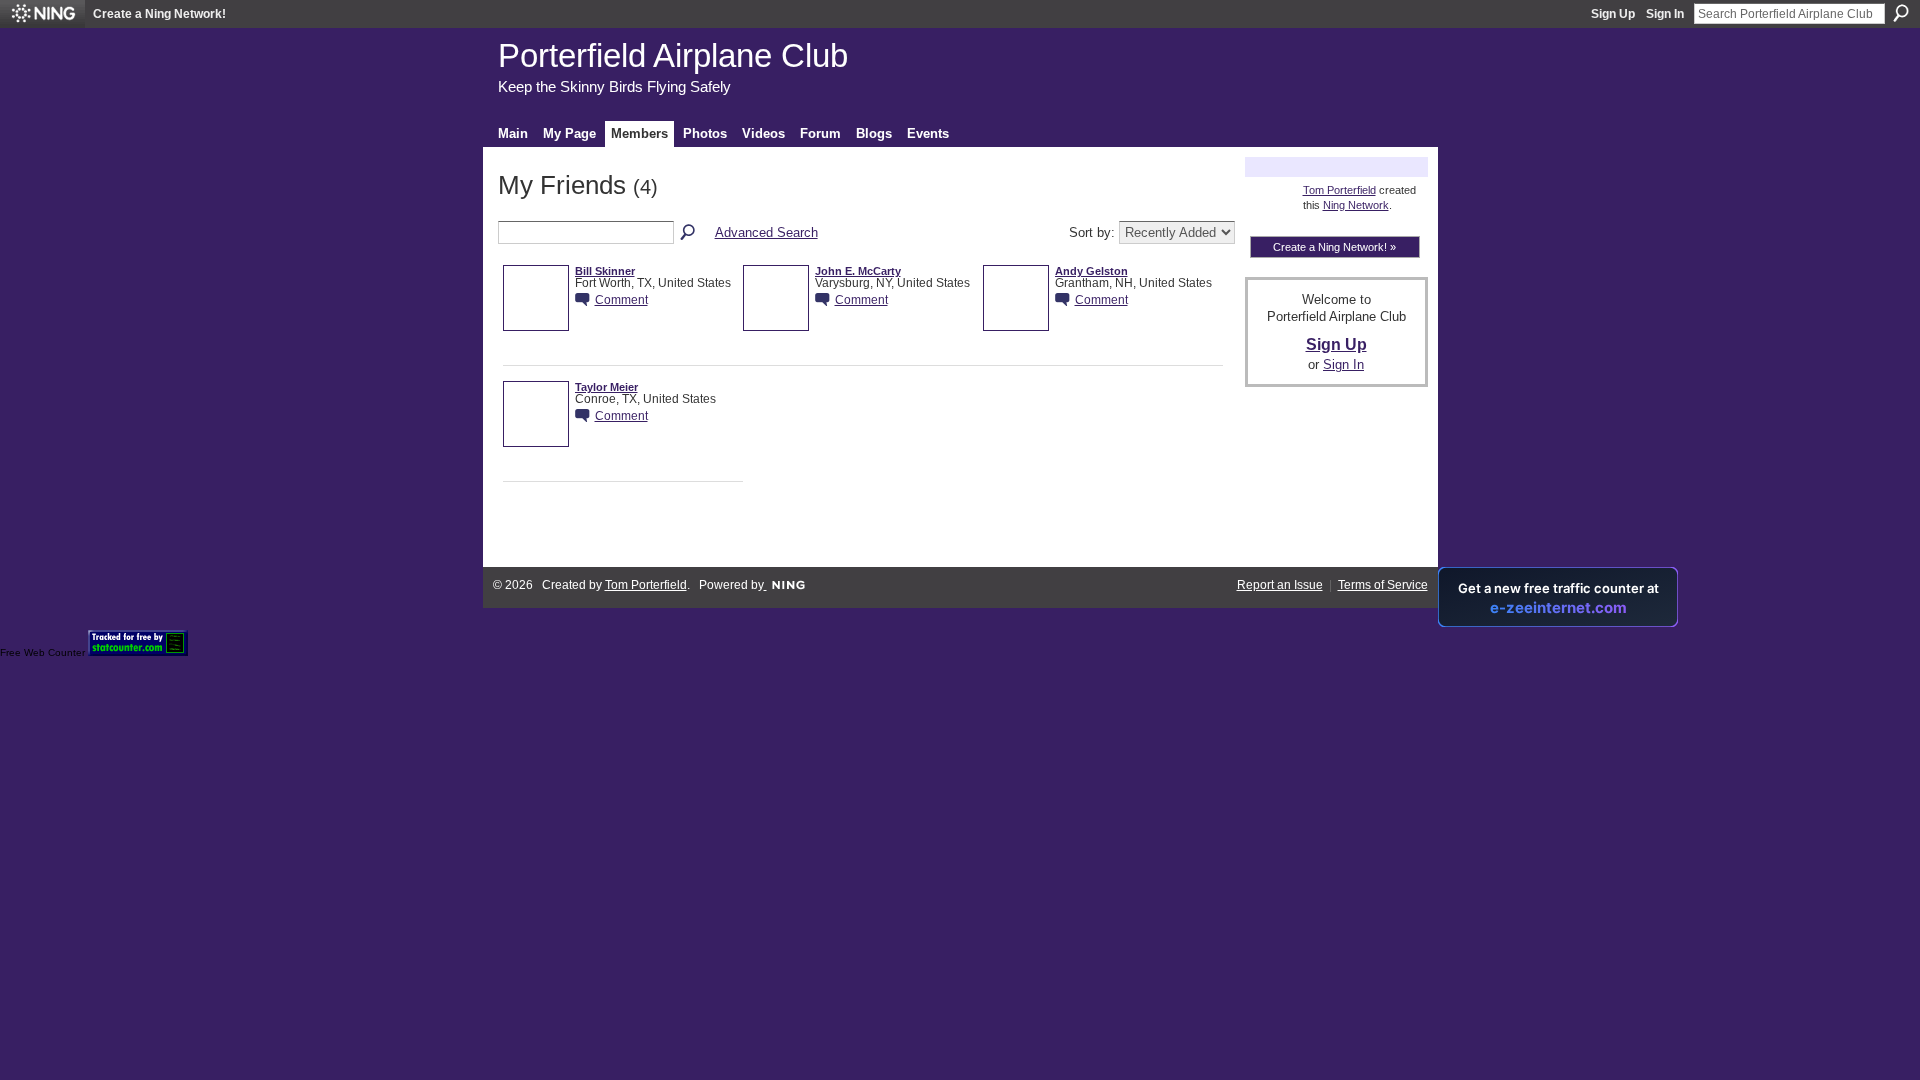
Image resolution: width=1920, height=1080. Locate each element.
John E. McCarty (858, 271)
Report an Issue (1280, 585)
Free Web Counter (42, 652)
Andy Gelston (1091, 271)
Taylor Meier (606, 387)
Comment (621, 299)
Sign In (1665, 14)
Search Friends (689, 233)
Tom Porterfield (1339, 190)
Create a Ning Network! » (1334, 247)
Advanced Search (766, 232)
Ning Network (1356, 205)
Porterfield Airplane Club (673, 55)
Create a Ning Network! (159, 14)
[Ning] (42, 14)
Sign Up (1613, 14)
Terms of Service (1383, 585)
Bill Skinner (605, 271)
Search (1901, 13)
